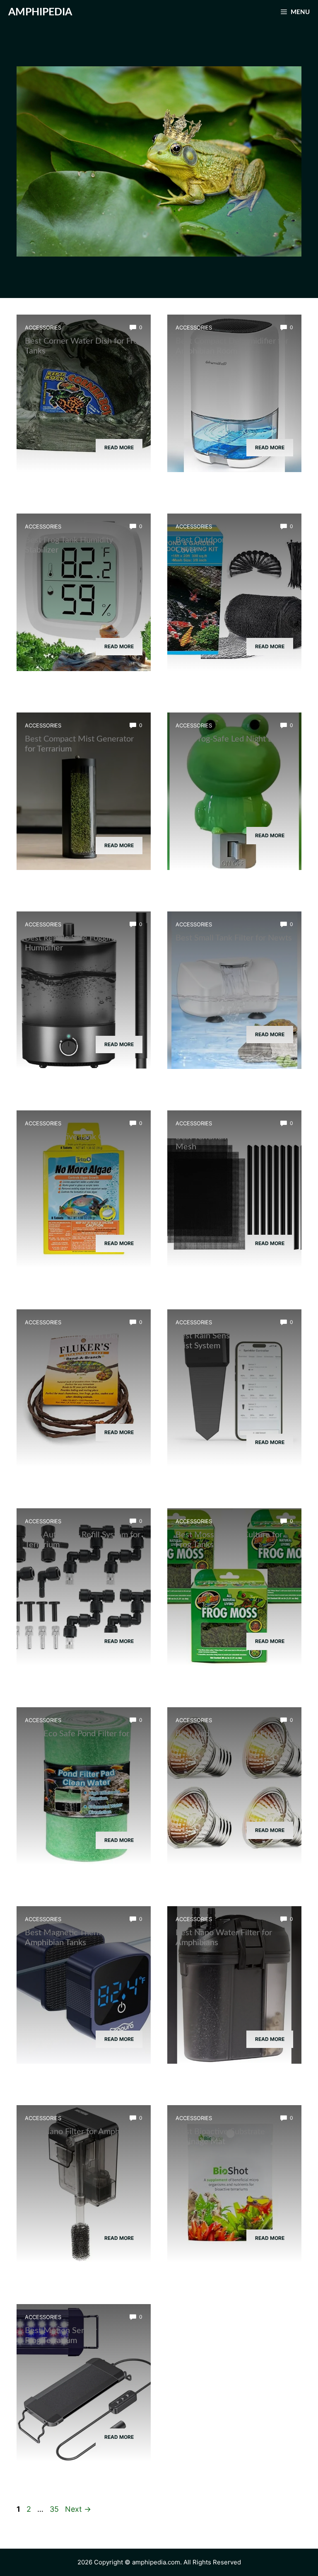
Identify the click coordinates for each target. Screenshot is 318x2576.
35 (55, 2509)
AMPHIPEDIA (40, 12)
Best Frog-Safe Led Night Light (231, 739)
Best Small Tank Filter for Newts (234, 938)
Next (78, 2509)
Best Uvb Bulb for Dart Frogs (228, 1734)
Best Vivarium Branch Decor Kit (82, 1336)
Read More (119, 447)
